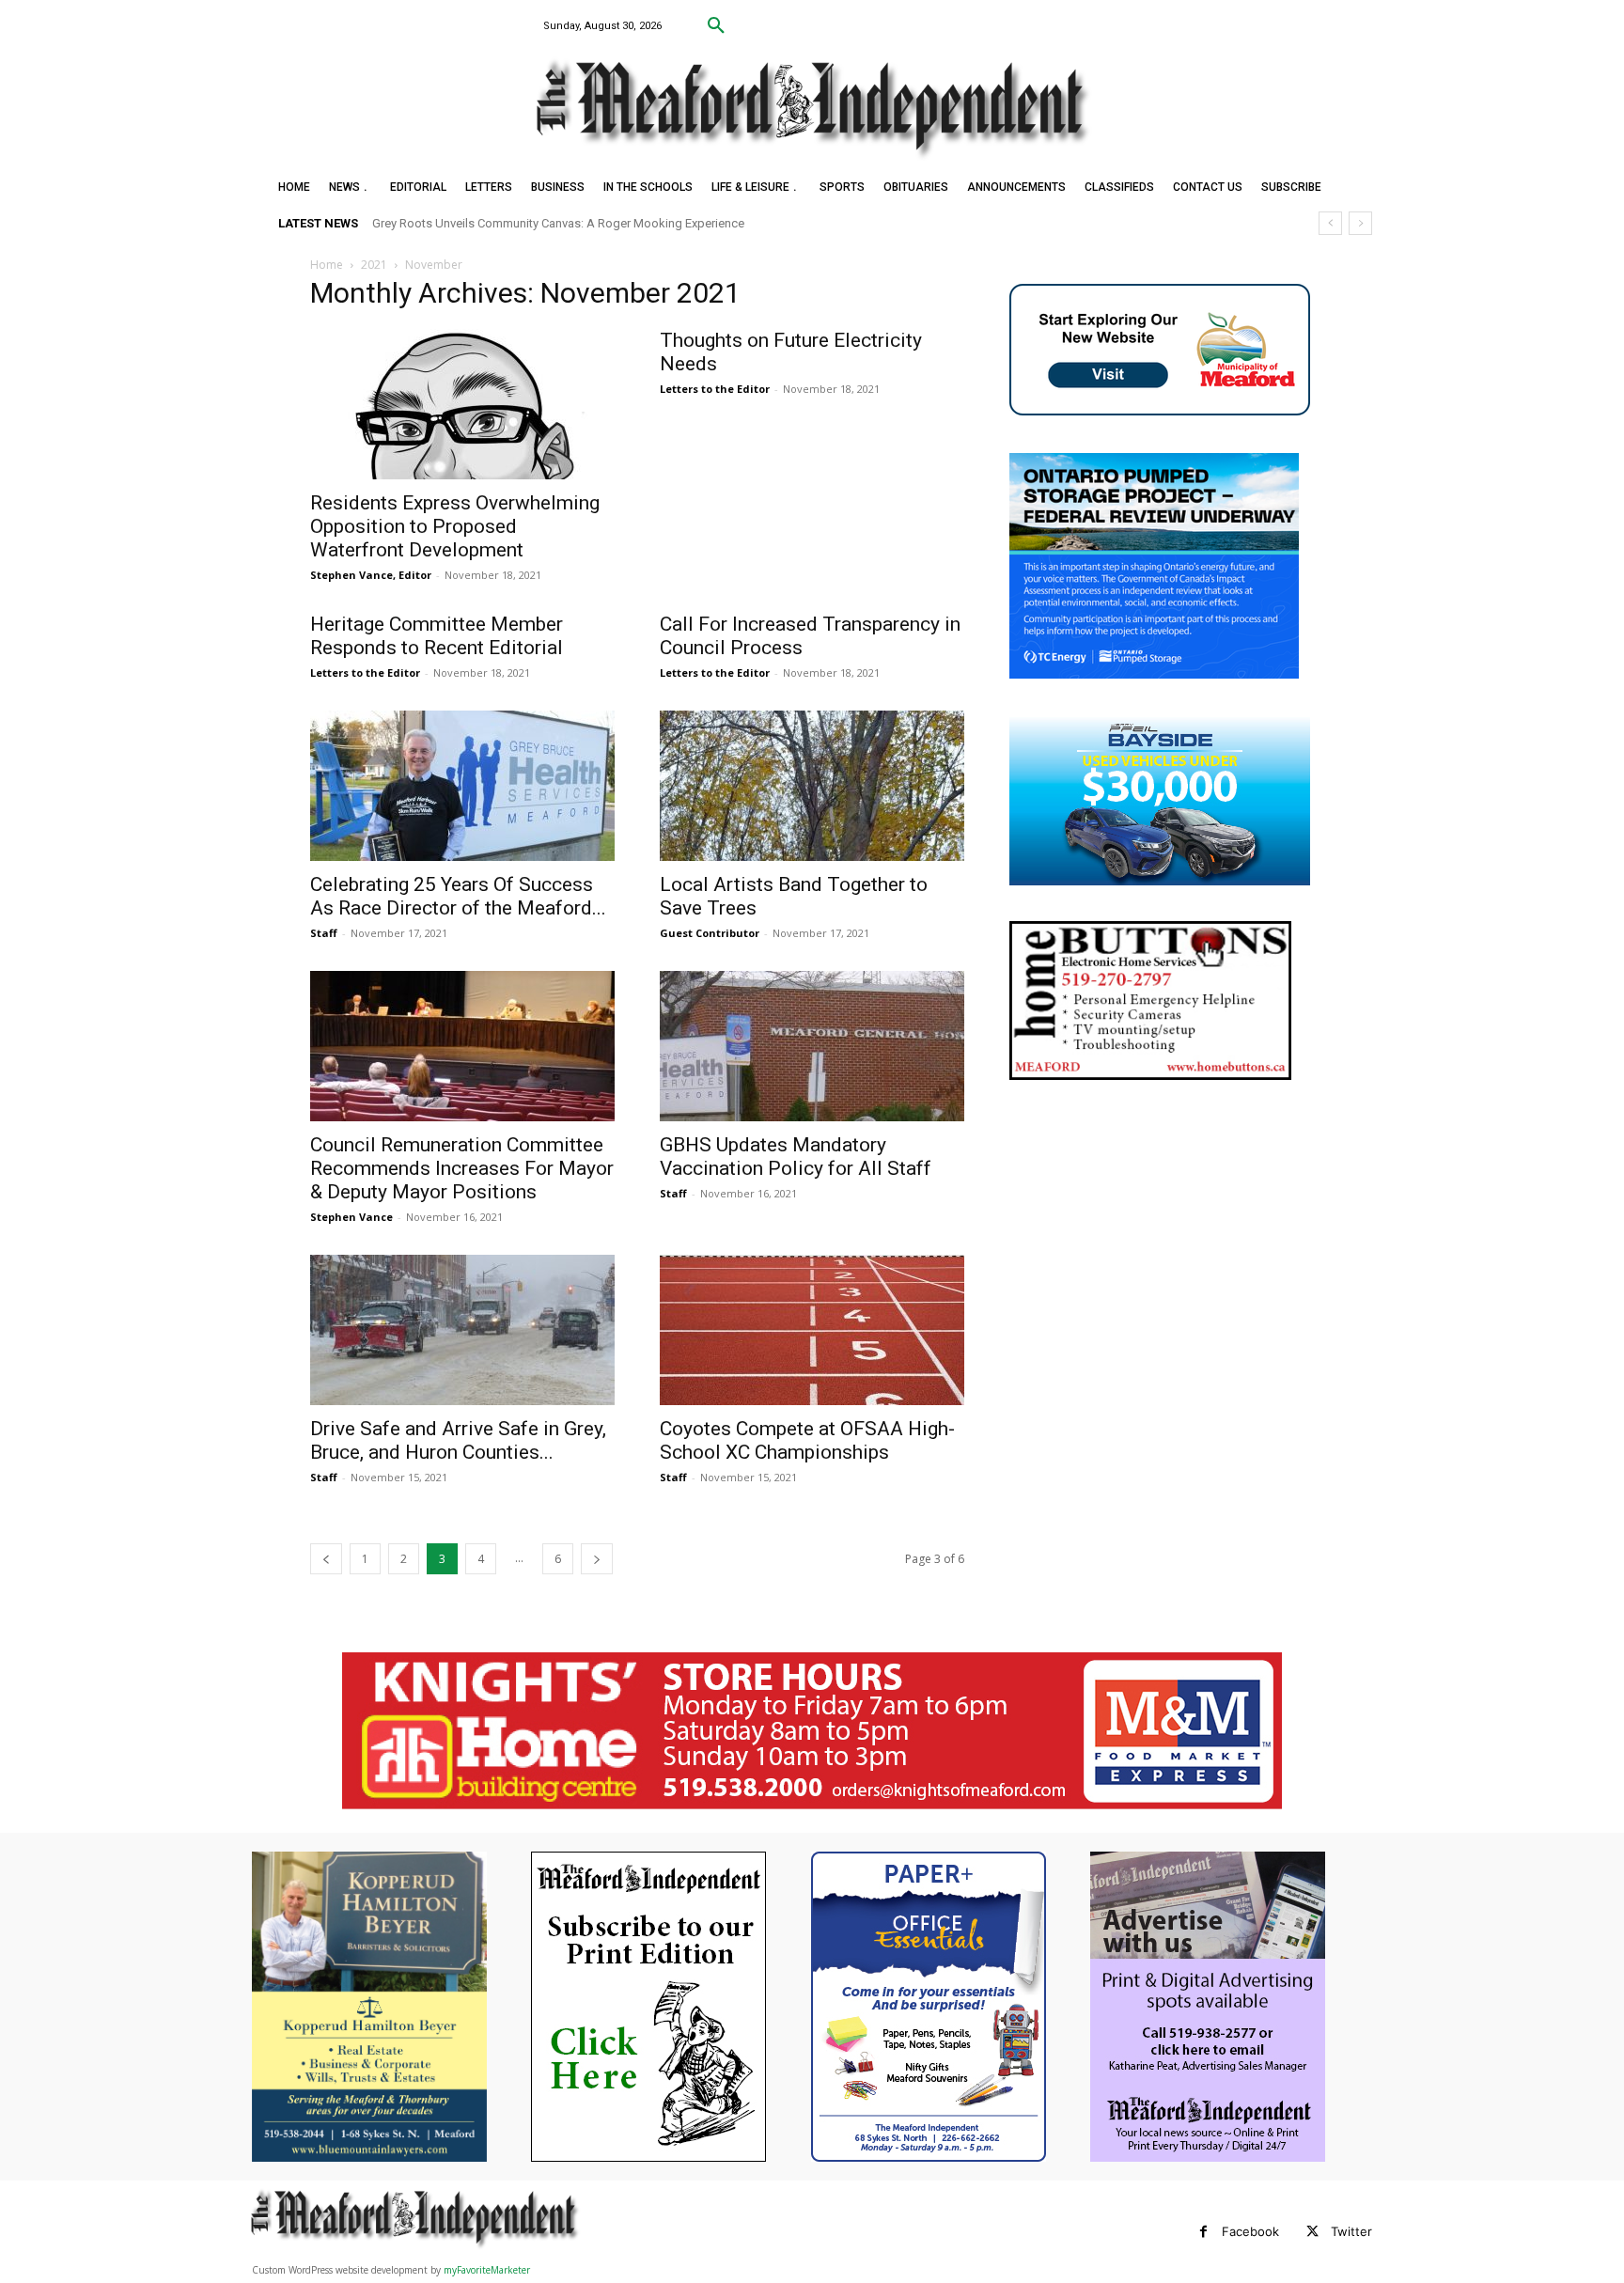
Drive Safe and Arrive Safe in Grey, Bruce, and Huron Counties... (458, 1440)
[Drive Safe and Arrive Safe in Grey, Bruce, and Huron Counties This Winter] (462, 1330)
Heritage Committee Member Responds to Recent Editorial (437, 636)
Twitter (1351, 2231)
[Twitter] (1312, 2232)
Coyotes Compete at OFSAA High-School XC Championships (807, 1440)
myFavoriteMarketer (487, 2270)
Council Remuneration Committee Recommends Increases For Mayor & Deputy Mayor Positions (462, 1168)
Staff (324, 933)
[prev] (1330, 223)
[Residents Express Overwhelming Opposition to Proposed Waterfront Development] (462, 404)
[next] (1360, 223)
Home (327, 265)
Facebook (1250, 2231)
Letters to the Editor (715, 389)
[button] (716, 26)
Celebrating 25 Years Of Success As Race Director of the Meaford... (458, 896)
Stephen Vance (351, 1217)
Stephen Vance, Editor (371, 575)
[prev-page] (326, 1559)
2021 (374, 265)
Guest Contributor (710, 933)
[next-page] (597, 1559)
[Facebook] (1203, 2232)
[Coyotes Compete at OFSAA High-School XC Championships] (812, 1330)
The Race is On (430, 223)
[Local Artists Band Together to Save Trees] (812, 786)
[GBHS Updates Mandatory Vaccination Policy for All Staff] (812, 1046)
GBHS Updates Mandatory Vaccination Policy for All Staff (796, 1157)
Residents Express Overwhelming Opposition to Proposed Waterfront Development (455, 526)
